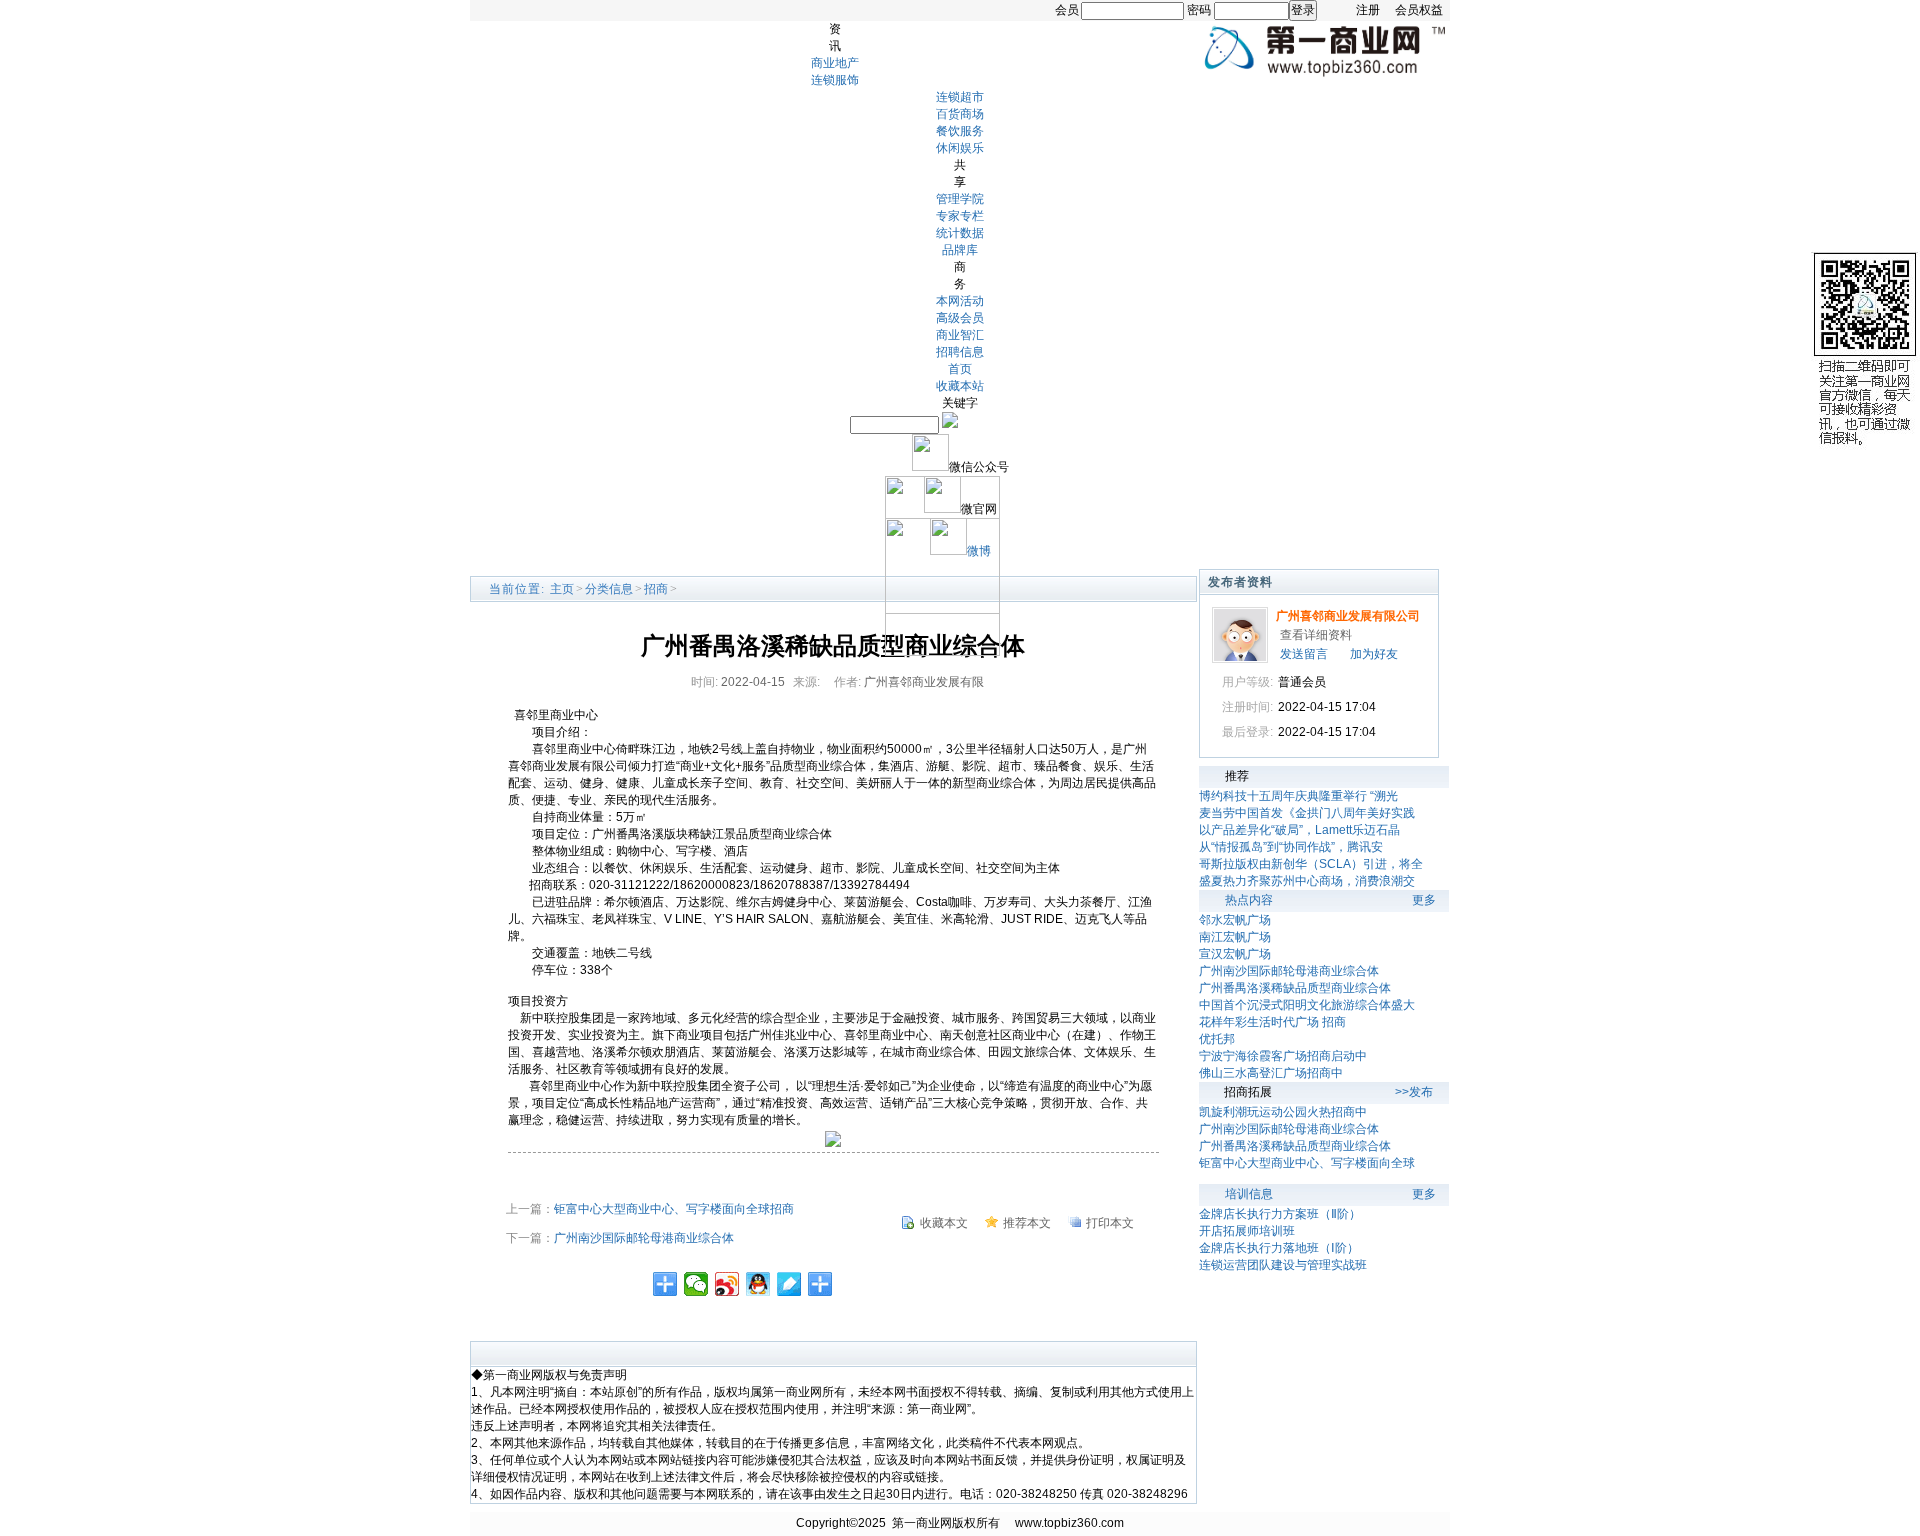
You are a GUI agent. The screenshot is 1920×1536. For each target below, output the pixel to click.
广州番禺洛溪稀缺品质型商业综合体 (1295, 988)
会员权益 (1419, 10)
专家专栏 (960, 216)
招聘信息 (960, 352)
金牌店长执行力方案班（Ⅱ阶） (1280, 1214)
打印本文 (1110, 1223)
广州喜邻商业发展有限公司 (1348, 616)
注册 (1368, 10)
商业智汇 (960, 335)
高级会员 (960, 318)
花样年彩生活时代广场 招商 (1272, 1022)
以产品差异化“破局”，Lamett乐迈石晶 (1299, 830)
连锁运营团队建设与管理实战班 (1283, 1265)
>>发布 (1414, 1092)
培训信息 (1249, 1194)
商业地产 (835, 63)
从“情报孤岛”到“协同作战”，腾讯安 (1291, 847)
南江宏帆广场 (1235, 937)
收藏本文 (944, 1223)
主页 (562, 589)
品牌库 (960, 250)
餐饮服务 (960, 131)
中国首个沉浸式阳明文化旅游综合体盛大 (1307, 1005)
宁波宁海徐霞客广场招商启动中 (1283, 1056)
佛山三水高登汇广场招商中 (1271, 1073)
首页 (960, 369)
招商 (656, 589)
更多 (1424, 900)
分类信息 (609, 589)
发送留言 (1304, 654)
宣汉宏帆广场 (1235, 954)
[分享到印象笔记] (820, 1284)
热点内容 (1249, 900)
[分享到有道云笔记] (789, 1284)
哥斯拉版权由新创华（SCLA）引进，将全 (1311, 864)
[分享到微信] (696, 1284)
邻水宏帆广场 (1235, 920)
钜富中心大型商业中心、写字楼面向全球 (1307, 1163)
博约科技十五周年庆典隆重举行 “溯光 (1298, 796)
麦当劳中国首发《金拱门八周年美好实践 (1307, 813)
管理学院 (960, 199)
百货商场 (960, 114)
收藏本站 (960, 386)
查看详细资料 (1316, 635)
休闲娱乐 (960, 148)
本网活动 (960, 301)
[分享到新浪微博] (727, 1284)
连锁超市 (960, 97)
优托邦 (1217, 1039)
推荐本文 (1027, 1223)
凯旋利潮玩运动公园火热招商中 (1283, 1112)
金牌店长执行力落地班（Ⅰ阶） (1279, 1248)
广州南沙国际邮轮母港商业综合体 (644, 1238)
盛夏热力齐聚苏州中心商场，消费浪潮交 (1307, 881)
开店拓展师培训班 (1247, 1231)
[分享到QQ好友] (758, 1284)
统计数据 (960, 233)
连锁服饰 (835, 80)
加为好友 (1374, 654)
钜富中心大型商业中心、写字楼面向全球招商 (674, 1209)
